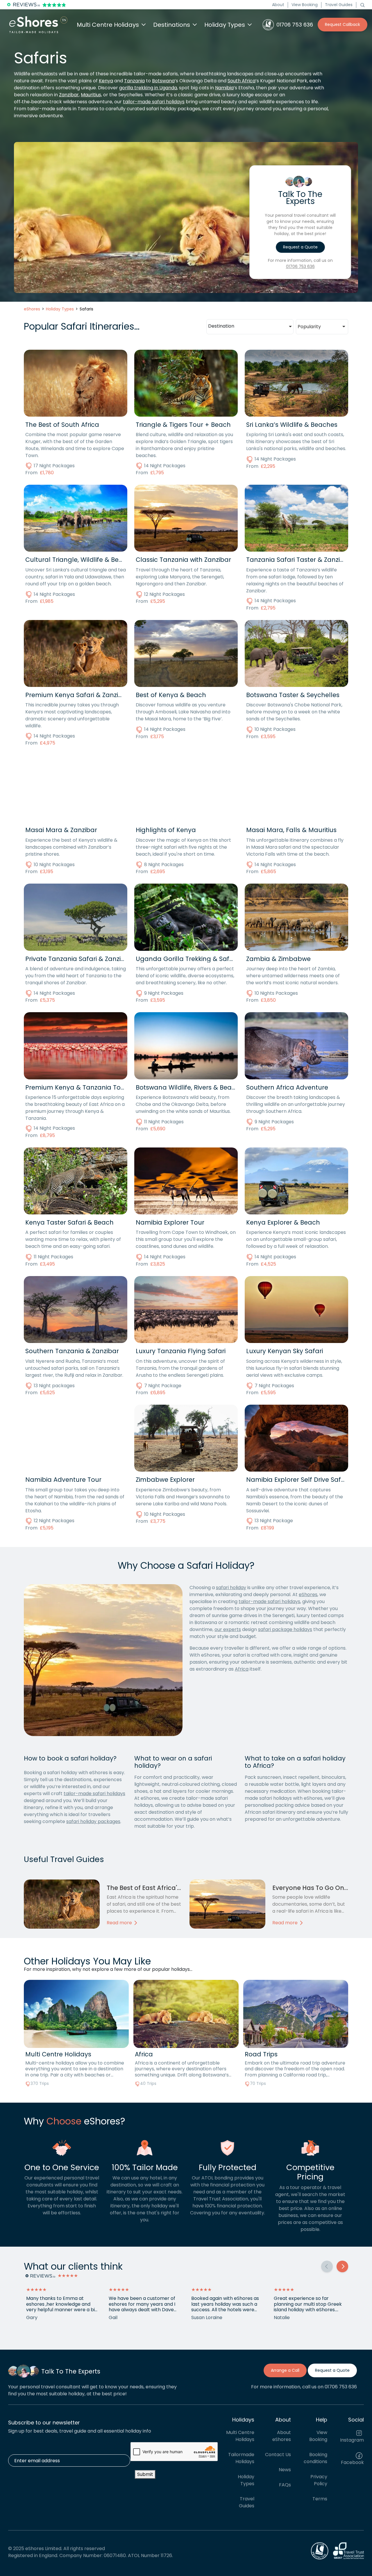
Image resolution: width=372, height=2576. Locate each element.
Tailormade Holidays (241, 2458)
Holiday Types (246, 2480)
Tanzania (134, 81)
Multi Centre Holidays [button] (108, 25)
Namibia (224, 88)
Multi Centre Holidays (240, 2436)
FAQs (285, 2485)
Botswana (163, 81)
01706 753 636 (300, 267)
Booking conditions (315, 2458)
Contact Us (278, 2455)
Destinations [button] (172, 25)
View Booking (305, 5)
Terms (320, 2499)
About (278, 5)
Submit (145, 2474)
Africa (242, 1669)
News (285, 2470)
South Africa (242, 81)
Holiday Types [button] (225, 25)
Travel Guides (339, 5)
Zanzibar (69, 95)
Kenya (106, 81)
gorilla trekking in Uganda (148, 88)
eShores (308, 1595)
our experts (228, 1629)
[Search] (362, 5)
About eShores (282, 2436)
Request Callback (343, 24)
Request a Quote (300, 247)
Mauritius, (91, 95)
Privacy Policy (319, 2480)
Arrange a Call (285, 2370)
